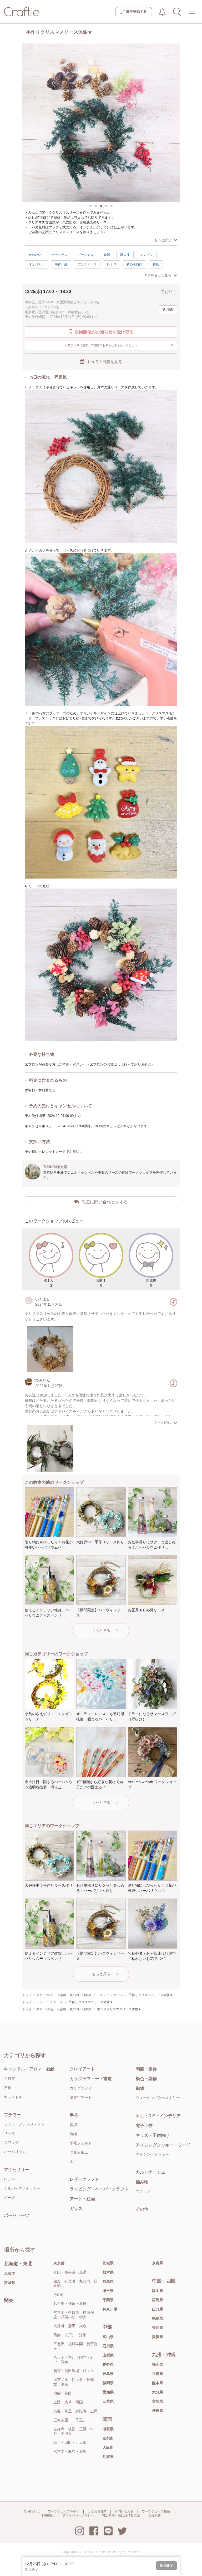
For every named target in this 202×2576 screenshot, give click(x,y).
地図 (170, 309)
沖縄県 (158, 2411)
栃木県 (108, 2272)
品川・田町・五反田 (70, 2442)
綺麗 (107, 255)
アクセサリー (17, 2170)
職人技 (125, 255)
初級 (156, 264)
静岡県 (108, 2383)
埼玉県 (108, 2291)
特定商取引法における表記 (121, 2515)
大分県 (158, 2392)
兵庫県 (108, 2457)
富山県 (108, 2337)
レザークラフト (84, 2179)
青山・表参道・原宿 (70, 2272)
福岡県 (158, 2364)
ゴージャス (85, 255)
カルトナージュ (150, 2172)
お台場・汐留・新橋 (70, 2304)
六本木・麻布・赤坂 (70, 2451)
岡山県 (158, 2291)
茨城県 (108, 2263)
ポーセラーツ (17, 2215)
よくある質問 (97, 2511)
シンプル (146, 255)
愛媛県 (158, 2337)
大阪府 (108, 2447)
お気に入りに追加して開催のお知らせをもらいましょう (120, 345)
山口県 (158, 2309)
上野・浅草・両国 (68, 2402)
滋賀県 (108, 2429)
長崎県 (158, 2374)
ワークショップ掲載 (156, 2511)
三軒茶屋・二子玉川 (70, 2420)
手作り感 (61, 264)
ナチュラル (59, 255)
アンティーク (87, 264)
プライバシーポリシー (78, 2515)
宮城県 (9, 2283)
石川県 (108, 2346)
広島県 (158, 2300)
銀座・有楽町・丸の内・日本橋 (75, 2283)
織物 (140, 2088)
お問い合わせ (124, 2511)
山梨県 (108, 2355)
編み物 (142, 2182)
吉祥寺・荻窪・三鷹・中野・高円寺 (74, 2431)
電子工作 (144, 2126)
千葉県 (108, 2300)
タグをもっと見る (158, 275)
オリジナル (37, 264)
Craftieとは (32, 2511)
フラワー (12, 2115)
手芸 (74, 2115)
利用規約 (48, 2515)
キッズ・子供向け (153, 2135)
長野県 (108, 2364)
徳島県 (158, 2318)
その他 (142, 2209)
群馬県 (108, 2281)
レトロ (112, 264)
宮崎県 (158, 2401)
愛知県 (108, 2392)
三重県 (108, 2401)
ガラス (76, 2209)
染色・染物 (146, 2079)
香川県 (158, 2328)
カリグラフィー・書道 (91, 2079)
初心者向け (134, 264)
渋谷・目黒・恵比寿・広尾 (75, 2411)
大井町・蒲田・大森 (70, 2326)
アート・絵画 (82, 2199)
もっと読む (163, 240)
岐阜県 (108, 2374)
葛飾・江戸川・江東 (70, 2335)
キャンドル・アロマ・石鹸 (29, 2069)
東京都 (59, 2263)
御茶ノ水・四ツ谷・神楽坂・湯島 (74, 2382)
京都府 (108, 2438)
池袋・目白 (63, 2393)
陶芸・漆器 (146, 2069)
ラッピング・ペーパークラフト (99, 2189)
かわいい (35, 255)
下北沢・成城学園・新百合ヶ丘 (75, 2346)
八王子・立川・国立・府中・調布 (74, 2360)
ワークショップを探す (64, 2511)
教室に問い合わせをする (105, 1202)
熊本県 (158, 2383)
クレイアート (82, 2069)
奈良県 (158, 2263)
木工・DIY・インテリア (158, 2116)
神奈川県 (110, 2309)
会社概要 (154, 2515)
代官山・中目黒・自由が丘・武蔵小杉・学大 (74, 2315)
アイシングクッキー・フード (163, 2145)
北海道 (9, 2273)
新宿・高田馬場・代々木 (74, 2371)
